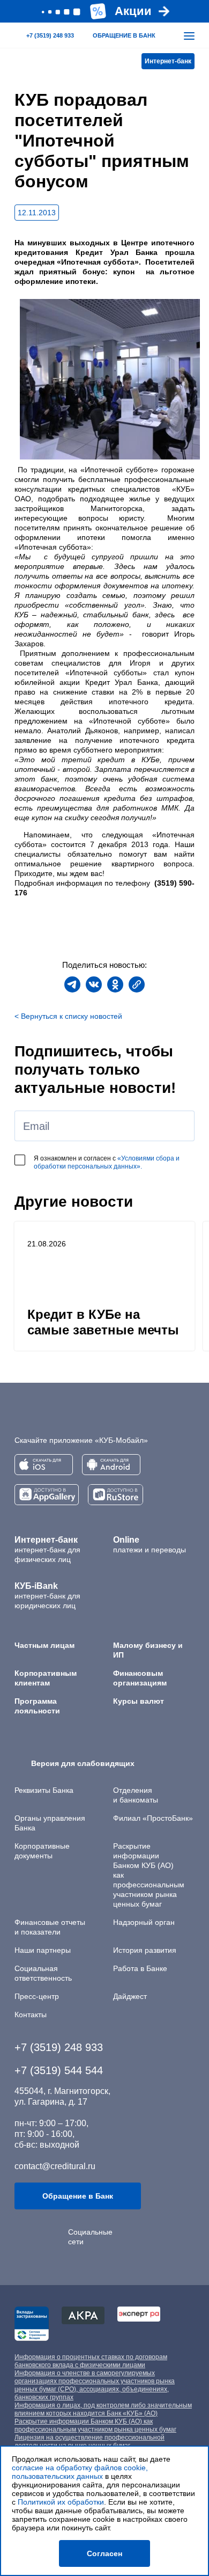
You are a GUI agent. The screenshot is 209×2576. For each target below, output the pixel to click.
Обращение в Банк (78, 2196)
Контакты (31, 2015)
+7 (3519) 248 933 (59, 2047)
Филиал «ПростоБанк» (153, 1818)
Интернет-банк (168, 61)
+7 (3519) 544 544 (59, 2070)
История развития (145, 1950)
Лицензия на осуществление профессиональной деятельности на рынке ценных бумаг (89, 2442)
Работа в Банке (140, 1968)
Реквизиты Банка (44, 1790)
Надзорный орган (144, 1922)
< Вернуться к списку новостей (68, 1016)
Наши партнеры (43, 1950)
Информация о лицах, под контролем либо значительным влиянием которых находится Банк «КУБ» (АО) (103, 2409)
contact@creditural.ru (55, 2166)
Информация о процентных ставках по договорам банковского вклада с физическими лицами (91, 2361)
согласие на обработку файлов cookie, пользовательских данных (80, 2472)
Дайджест (130, 1996)
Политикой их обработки (61, 2502)
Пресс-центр (37, 1996)
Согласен (104, 2553)
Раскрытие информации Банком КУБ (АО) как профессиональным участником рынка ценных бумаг (95, 2425)
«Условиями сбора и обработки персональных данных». (107, 1162)
